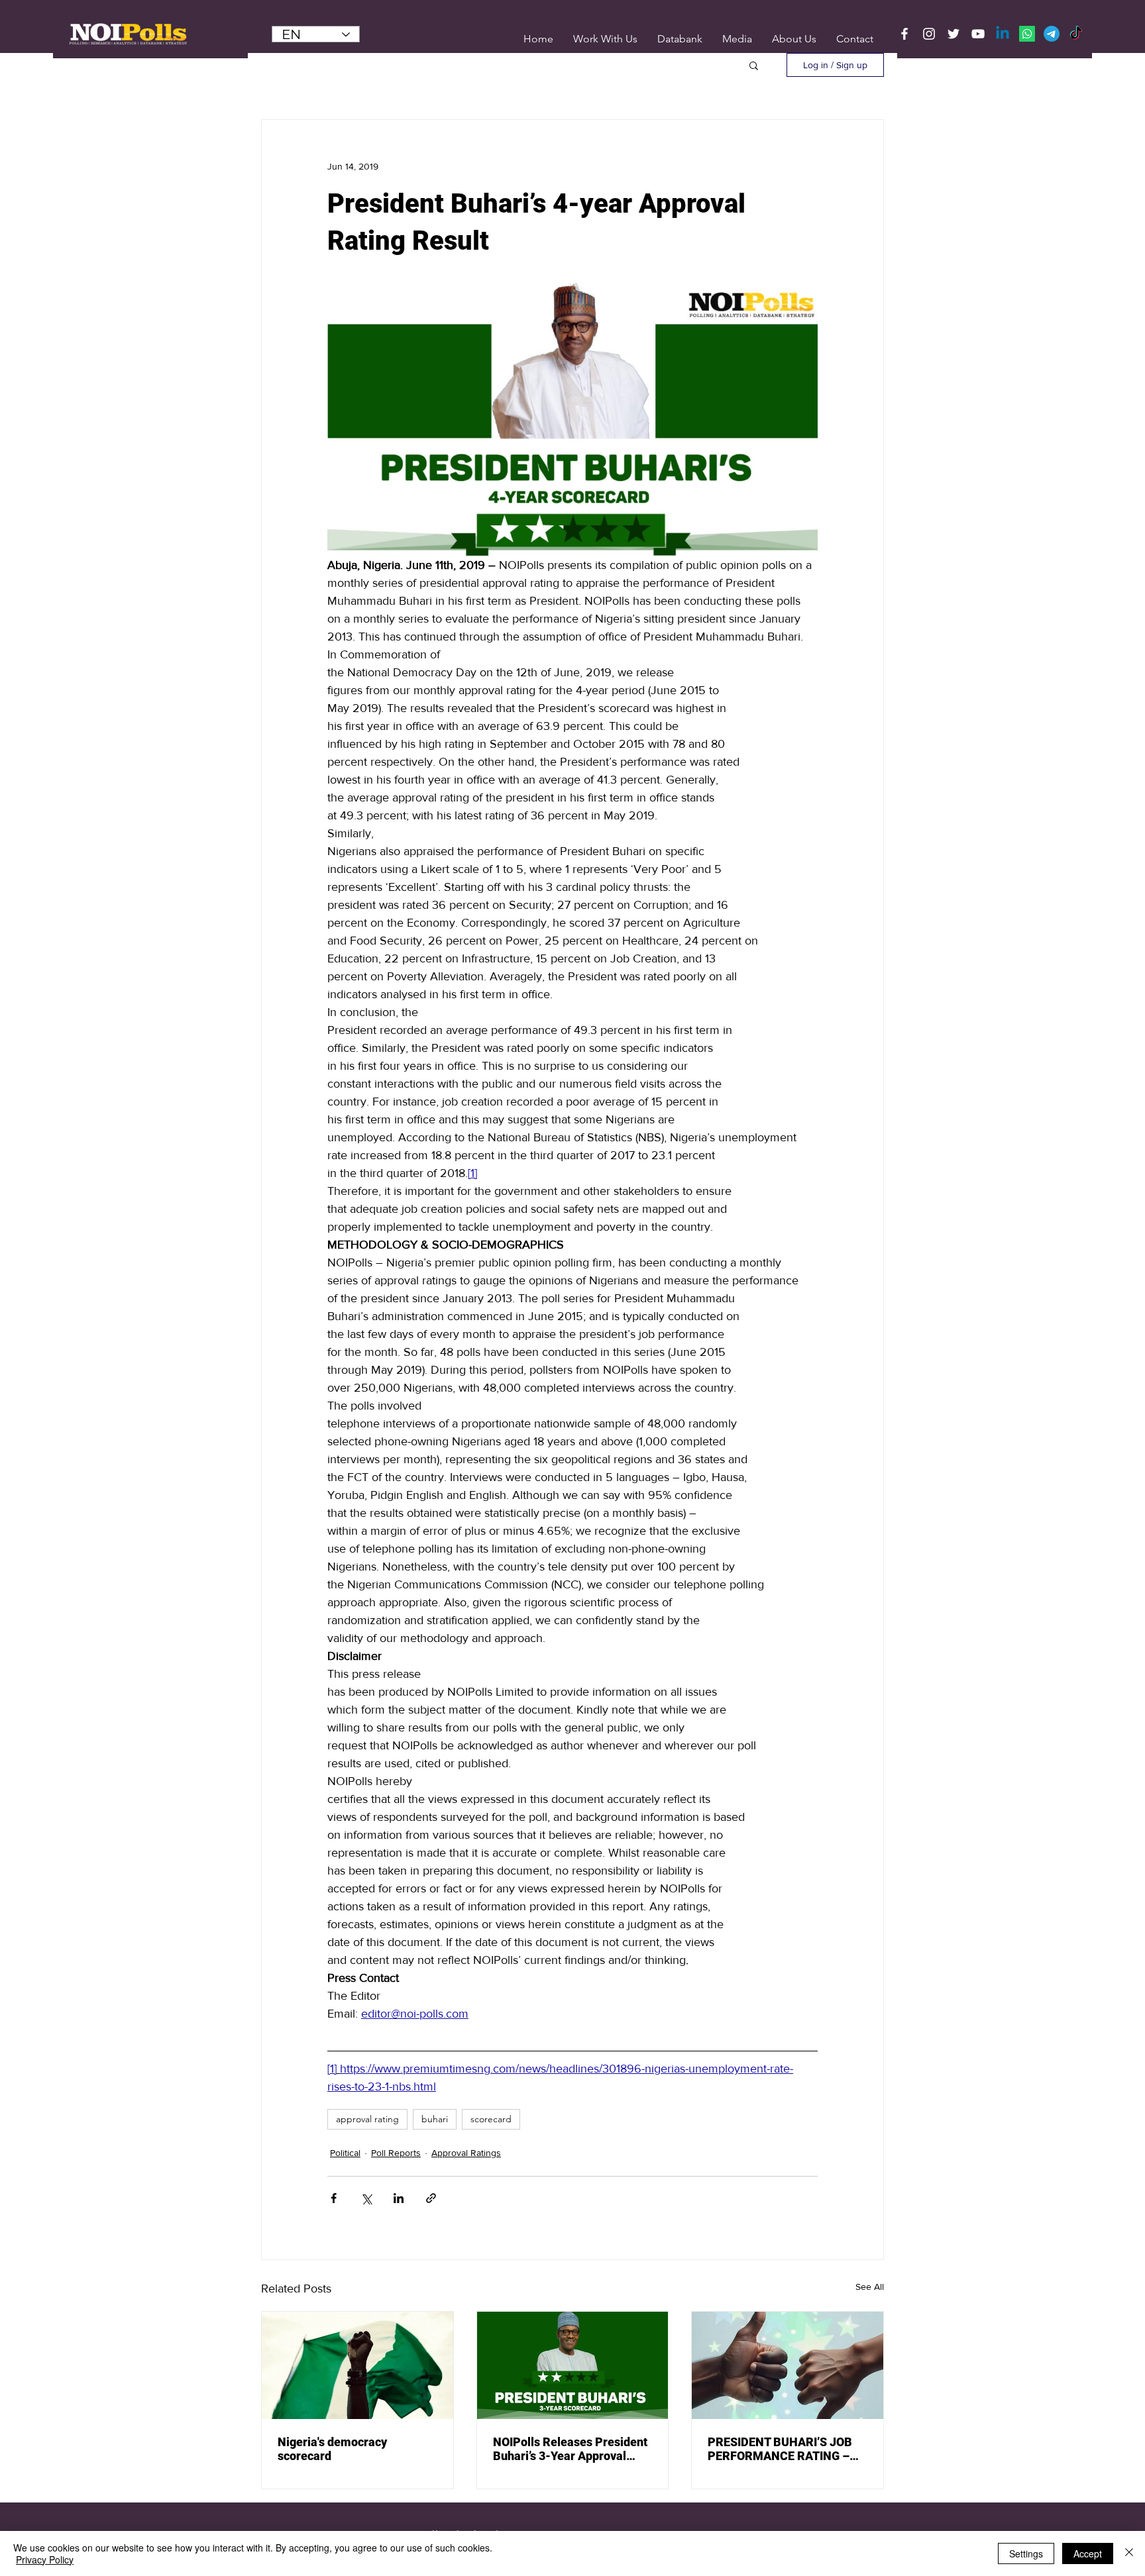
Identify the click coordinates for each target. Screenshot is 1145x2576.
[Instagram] (929, 34)
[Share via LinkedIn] (399, 2198)
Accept (1088, 2553)
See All (870, 2287)
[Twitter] (954, 34)
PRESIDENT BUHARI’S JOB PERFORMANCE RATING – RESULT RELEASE (780, 2449)
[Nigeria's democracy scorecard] (357, 2365)
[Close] (1129, 2553)
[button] (737, 39)
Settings (1026, 2553)
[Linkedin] (1003, 34)
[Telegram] (1052, 34)
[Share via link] (431, 2198)
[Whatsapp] (1027, 34)
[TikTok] (1076, 34)
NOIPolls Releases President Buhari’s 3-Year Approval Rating (570, 2449)
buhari (435, 2119)
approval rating (367, 2119)
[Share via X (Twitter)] (366, 2198)
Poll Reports (396, 2153)
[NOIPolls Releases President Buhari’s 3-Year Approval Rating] (573, 2365)
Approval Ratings (466, 2153)
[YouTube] (978, 34)
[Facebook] (904, 34)
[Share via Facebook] (334, 2198)
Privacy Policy (45, 2559)
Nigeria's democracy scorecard (332, 2449)
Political (345, 2153)
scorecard (491, 2119)
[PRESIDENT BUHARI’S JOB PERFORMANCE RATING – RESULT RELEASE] (788, 2365)
